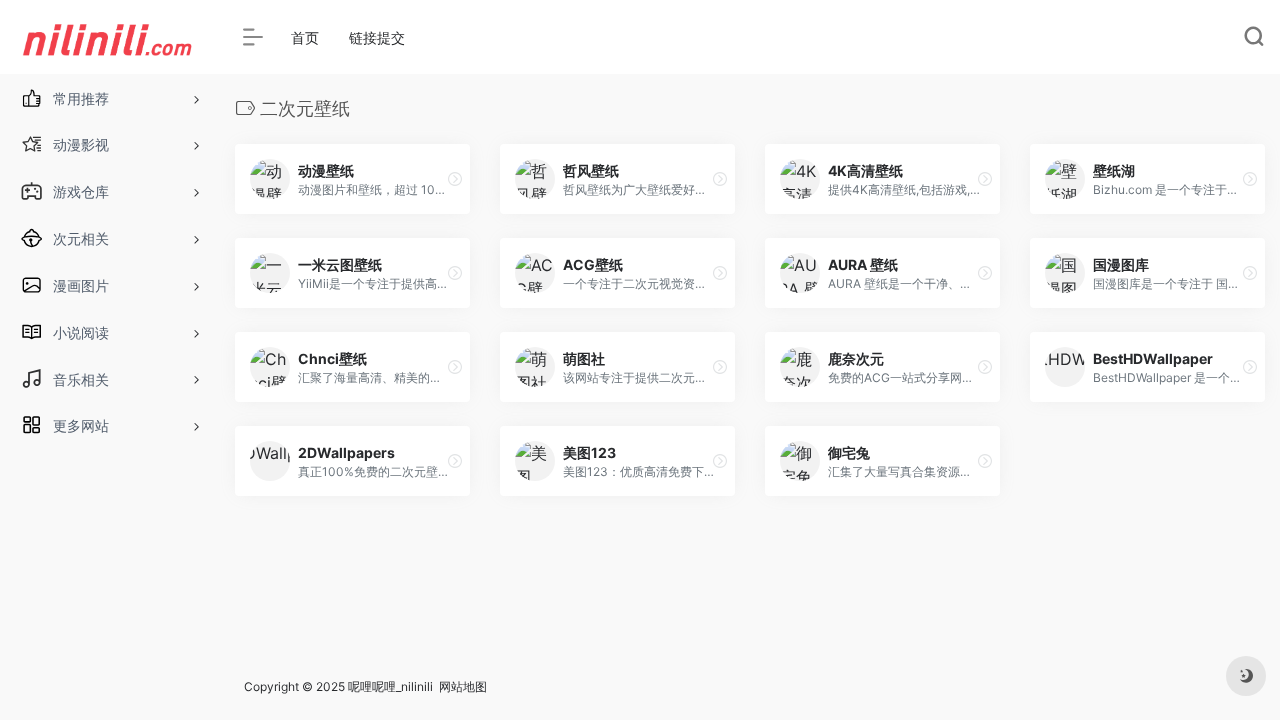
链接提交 (377, 37)
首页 (305, 37)
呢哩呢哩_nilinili (390, 686)
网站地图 (463, 686)
